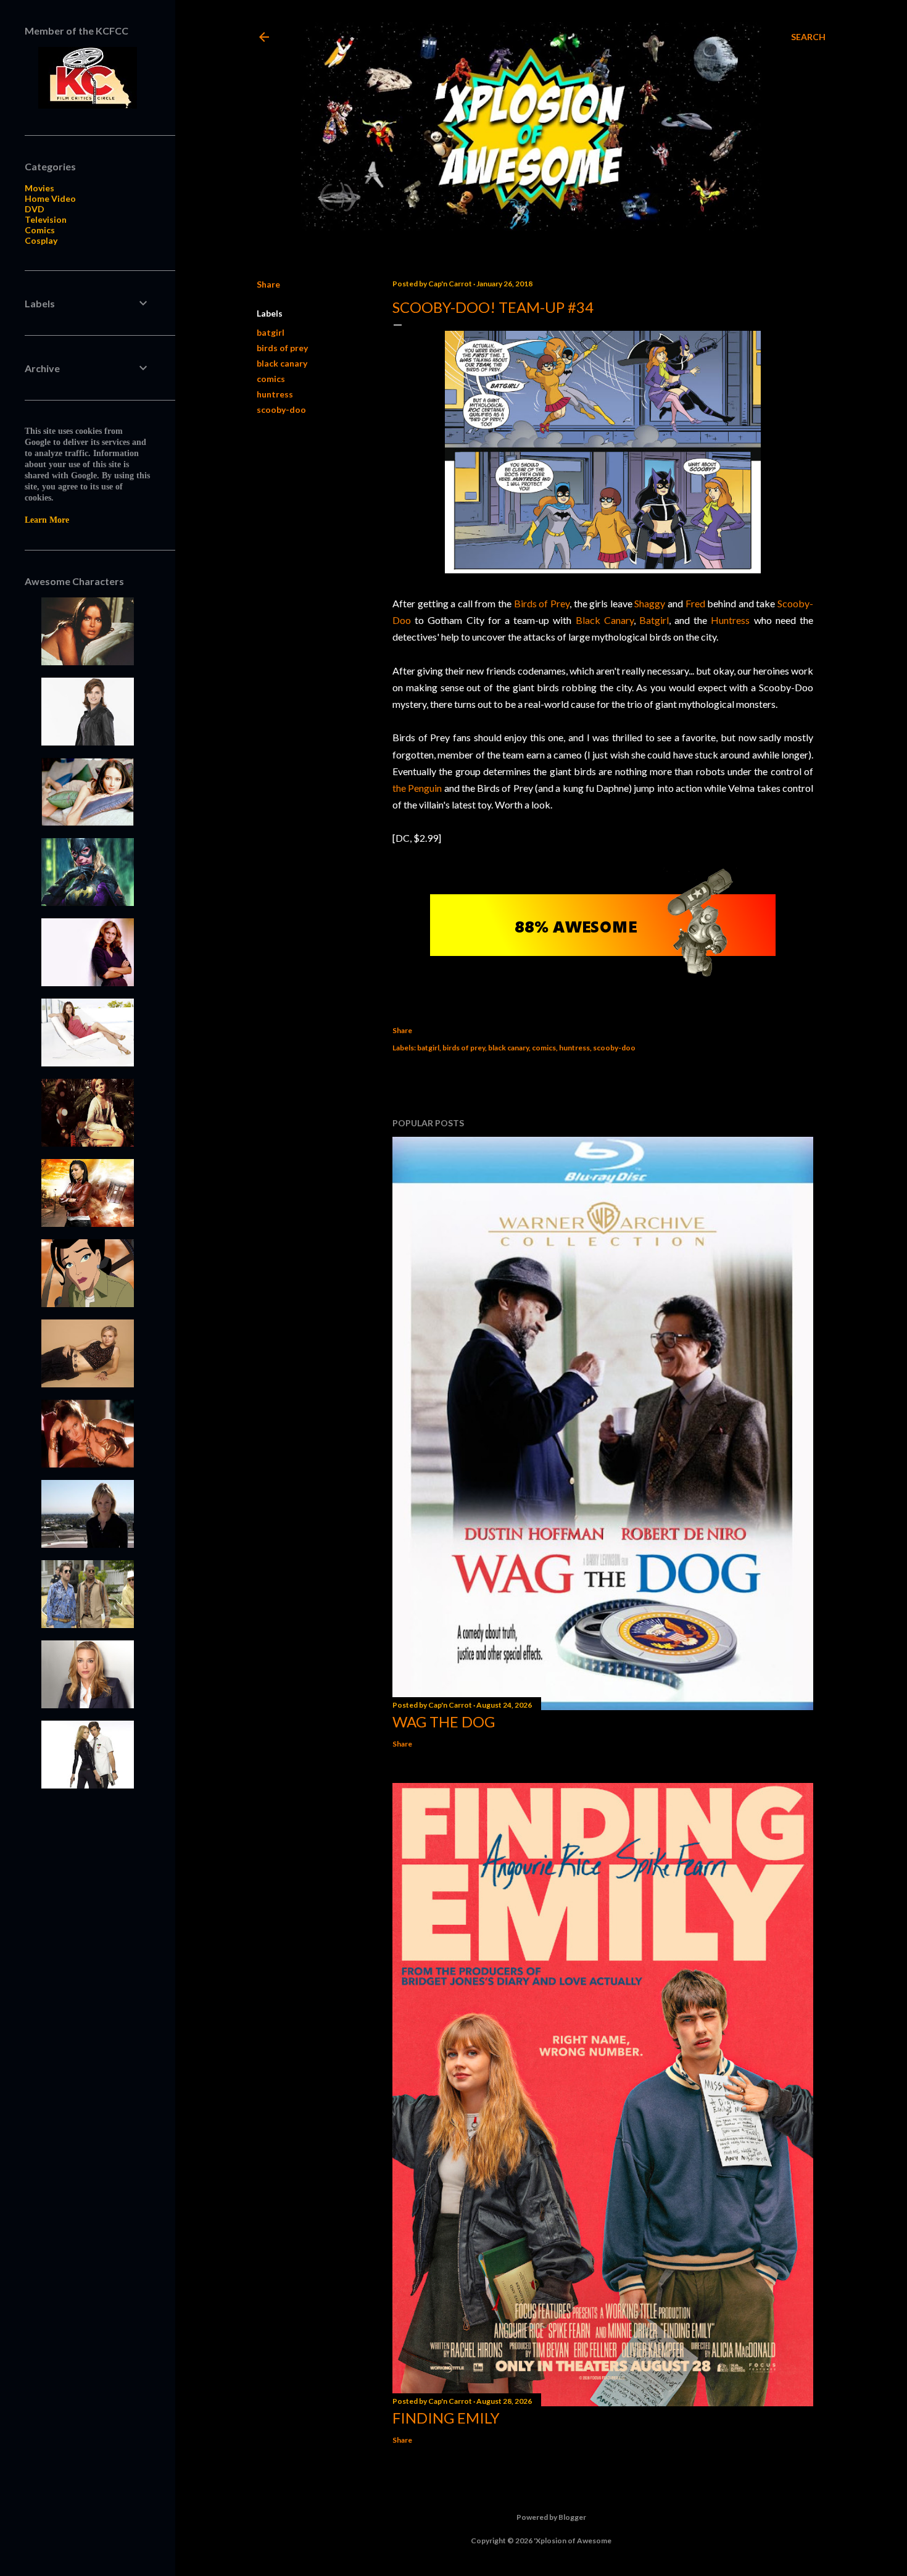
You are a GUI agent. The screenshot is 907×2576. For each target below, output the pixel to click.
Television (46, 219)
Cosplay (41, 240)
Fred (695, 603)
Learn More (47, 520)
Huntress (730, 620)
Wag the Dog (444, 1722)
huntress (275, 394)
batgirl (271, 332)
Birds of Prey (542, 603)
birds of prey (282, 348)
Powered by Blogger (551, 2517)
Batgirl (654, 620)
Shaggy (650, 603)
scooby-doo (281, 409)
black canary (282, 363)
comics (271, 379)
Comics (40, 230)
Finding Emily (446, 2418)
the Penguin (417, 788)
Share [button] (268, 284)
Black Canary (605, 620)
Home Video (50, 198)
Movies (39, 188)
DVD (35, 209)
